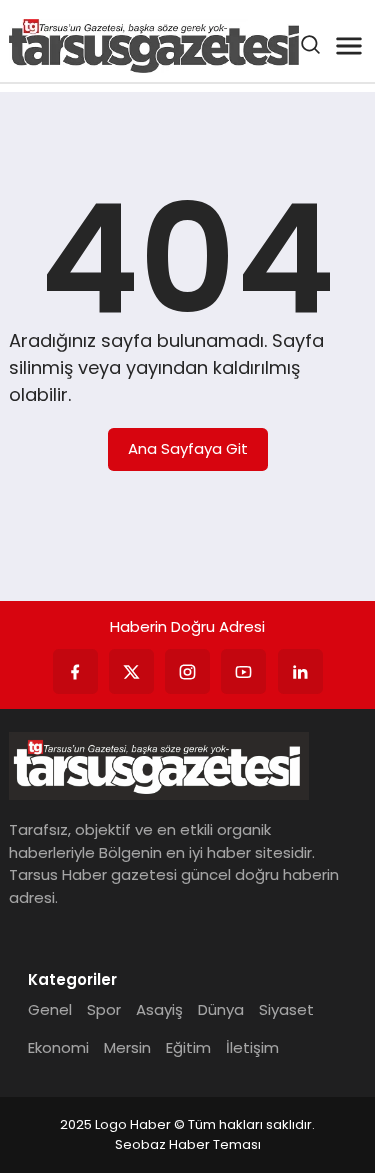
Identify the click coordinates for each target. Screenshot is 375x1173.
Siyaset (286, 1009)
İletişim (252, 1047)
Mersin (127, 1047)
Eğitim (188, 1047)
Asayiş (159, 1009)
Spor (104, 1009)
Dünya (221, 1009)
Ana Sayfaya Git (188, 448)
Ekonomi (58, 1047)
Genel (50, 1009)
